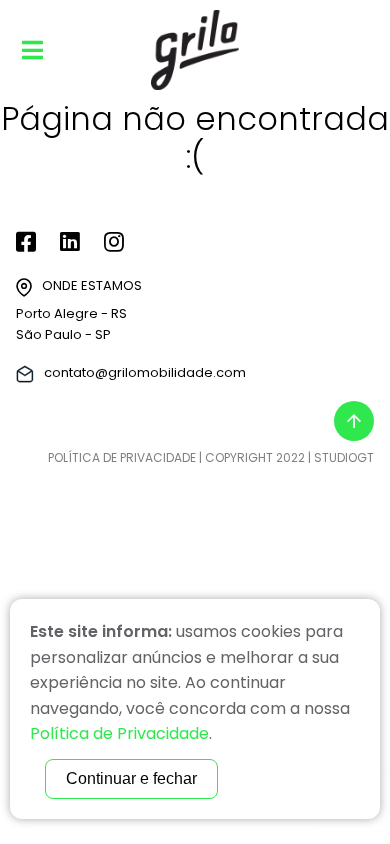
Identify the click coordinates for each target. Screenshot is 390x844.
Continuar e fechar (131, 778)
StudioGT (344, 457)
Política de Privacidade (122, 457)
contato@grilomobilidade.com (145, 372)
